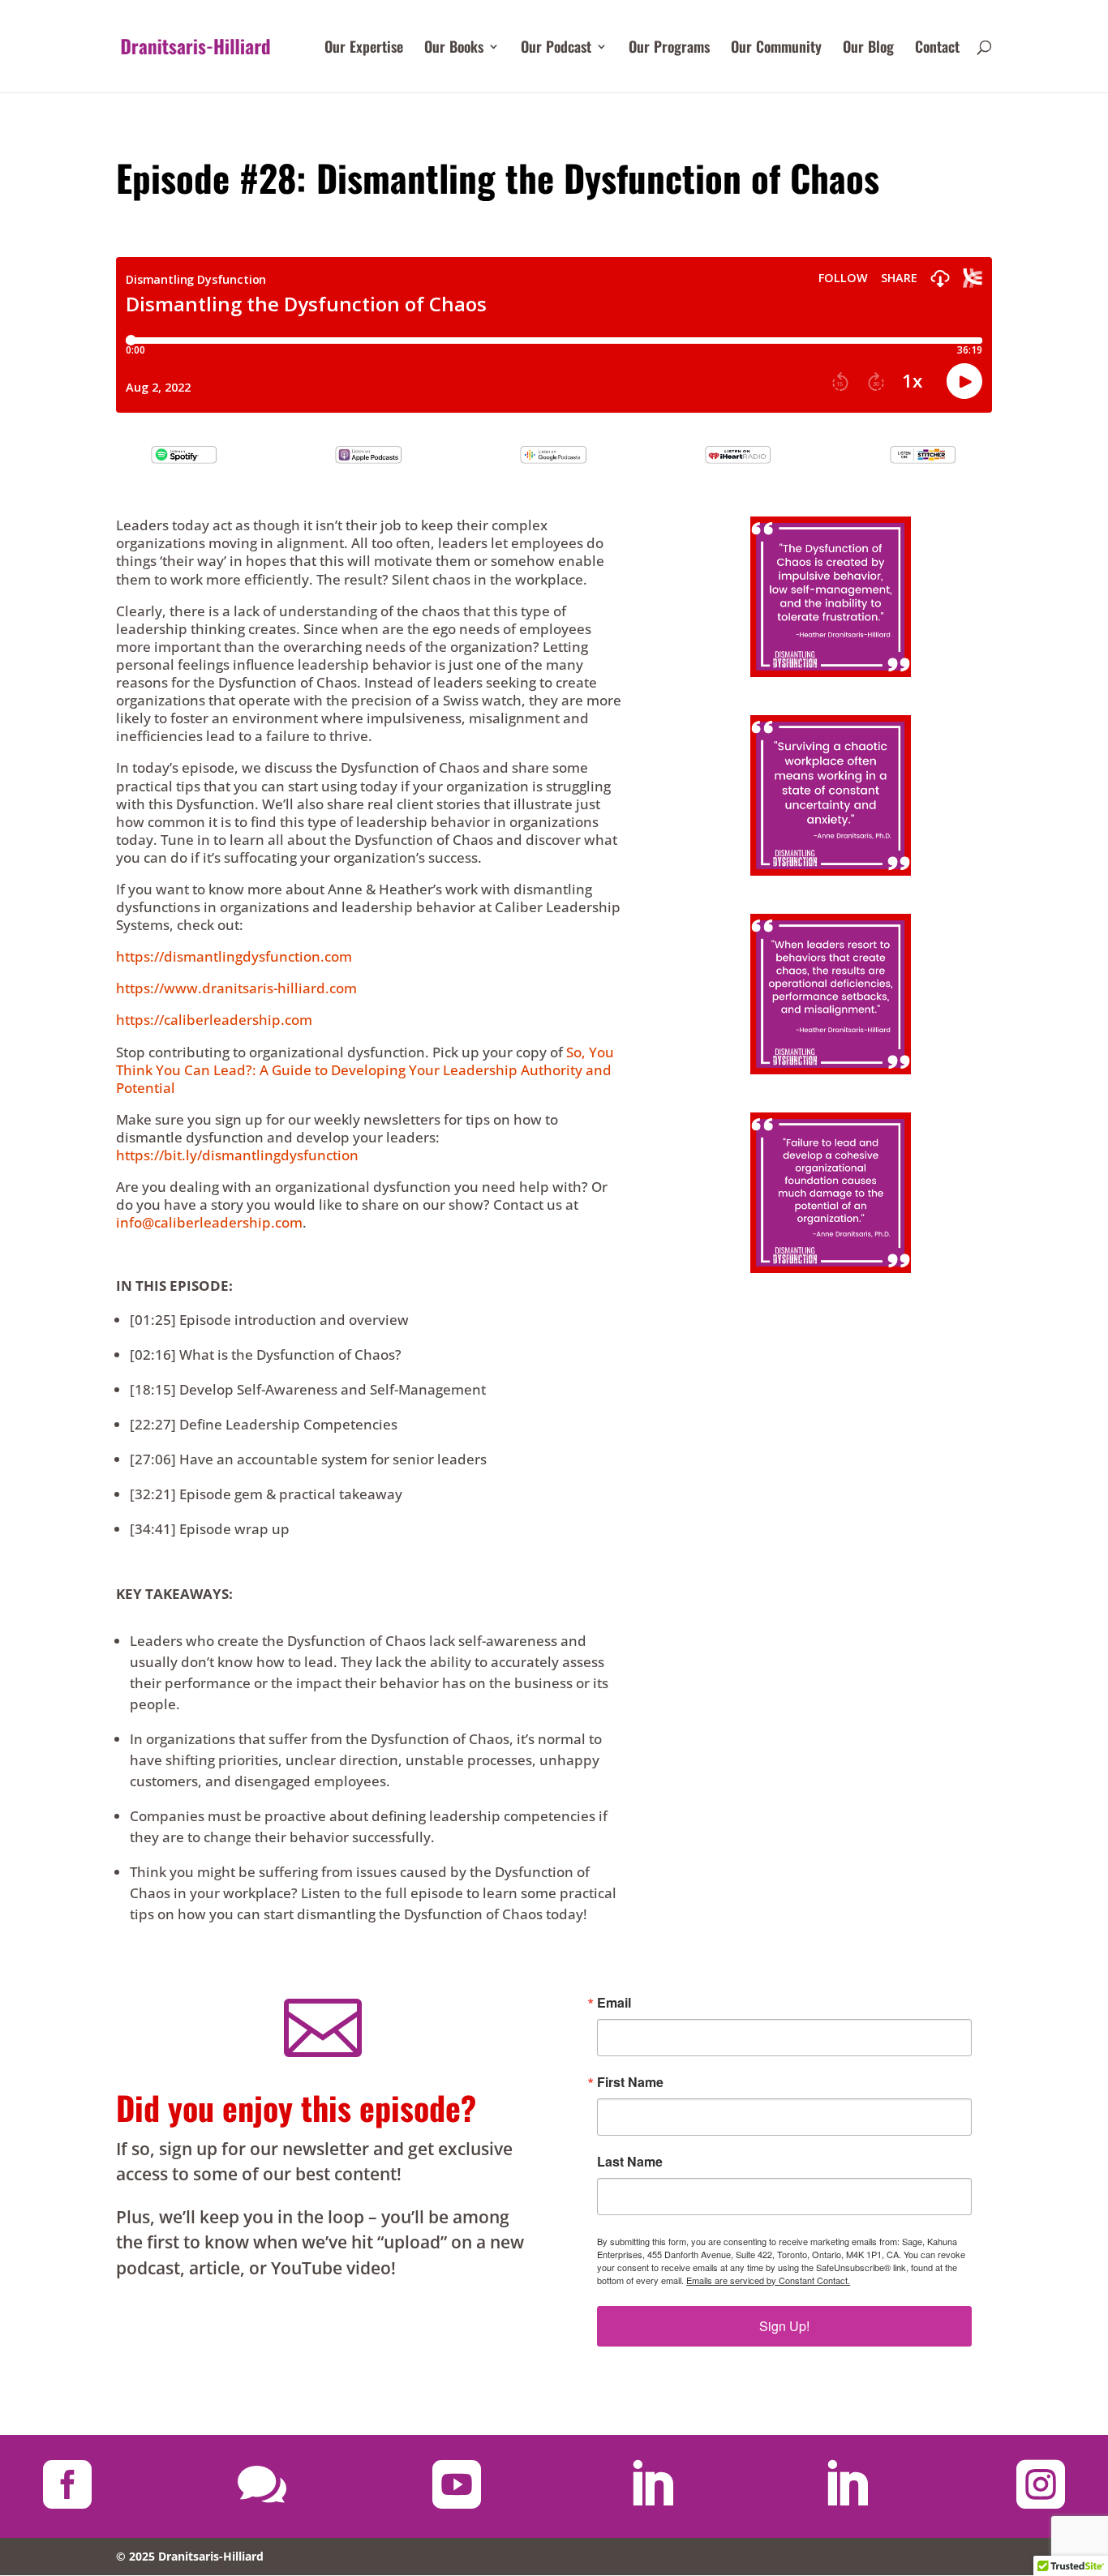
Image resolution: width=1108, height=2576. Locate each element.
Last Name (630, 2162)
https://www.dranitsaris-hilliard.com (236, 988)
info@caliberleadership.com (209, 1222)
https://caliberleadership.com (214, 1020)
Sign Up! (784, 2326)
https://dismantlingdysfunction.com (234, 956)
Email (614, 2003)
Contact (937, 49)
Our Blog (868, 49)
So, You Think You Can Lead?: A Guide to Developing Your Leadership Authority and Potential (365, 1070)
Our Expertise (364, 49)
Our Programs (669, 49)
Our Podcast (556, 49)
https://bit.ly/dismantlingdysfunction (237, 1155)
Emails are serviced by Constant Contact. (768, 2280)
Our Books (454, 49)
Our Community (776, 49)
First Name (630, 2082)
